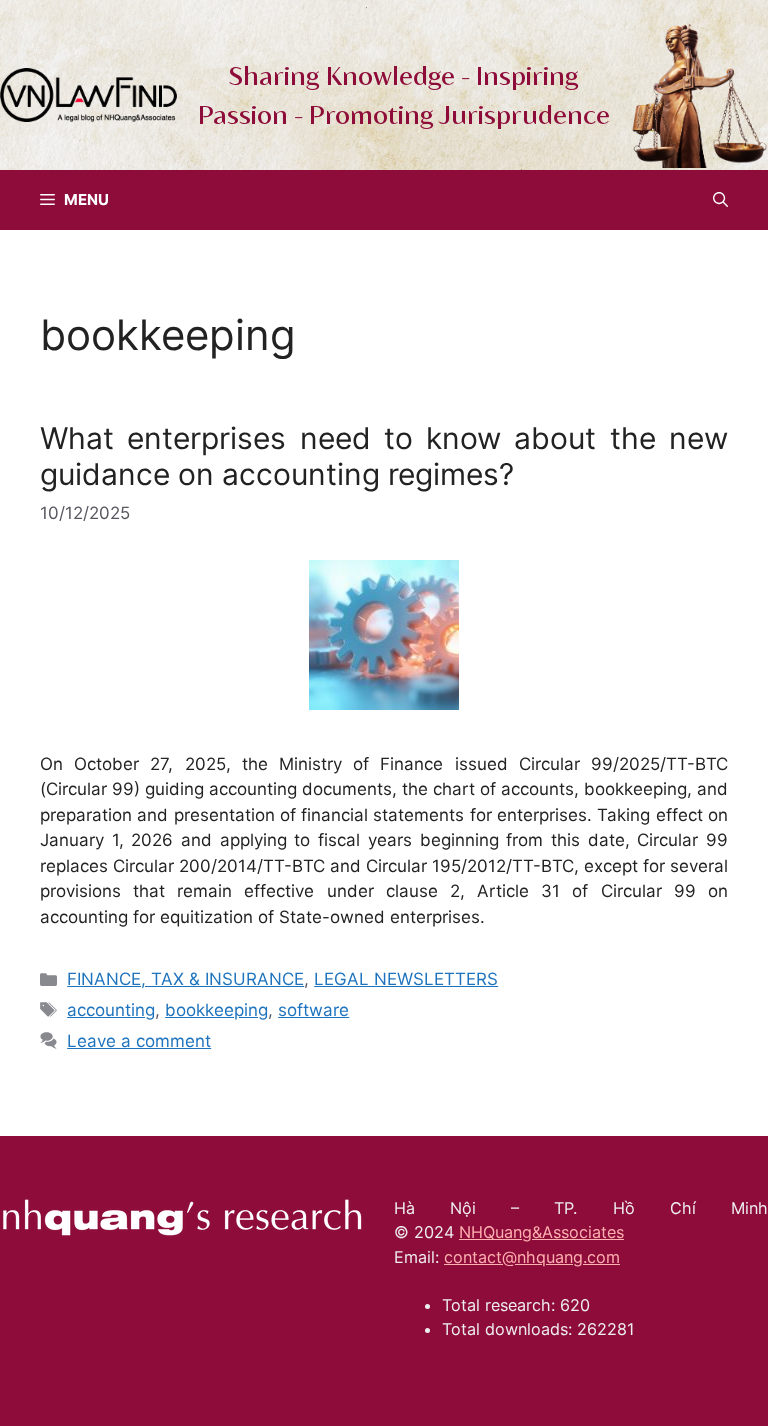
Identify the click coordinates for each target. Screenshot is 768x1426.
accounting (111, 1010)
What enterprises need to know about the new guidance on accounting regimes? (384, 456)
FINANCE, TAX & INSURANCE (185, 979)
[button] (720, 200)
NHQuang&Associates (541, 1232)
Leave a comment (139, 1041)
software (313, 1010)
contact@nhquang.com (532, 1257)
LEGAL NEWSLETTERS (406, 979)
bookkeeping (216, 1010)
